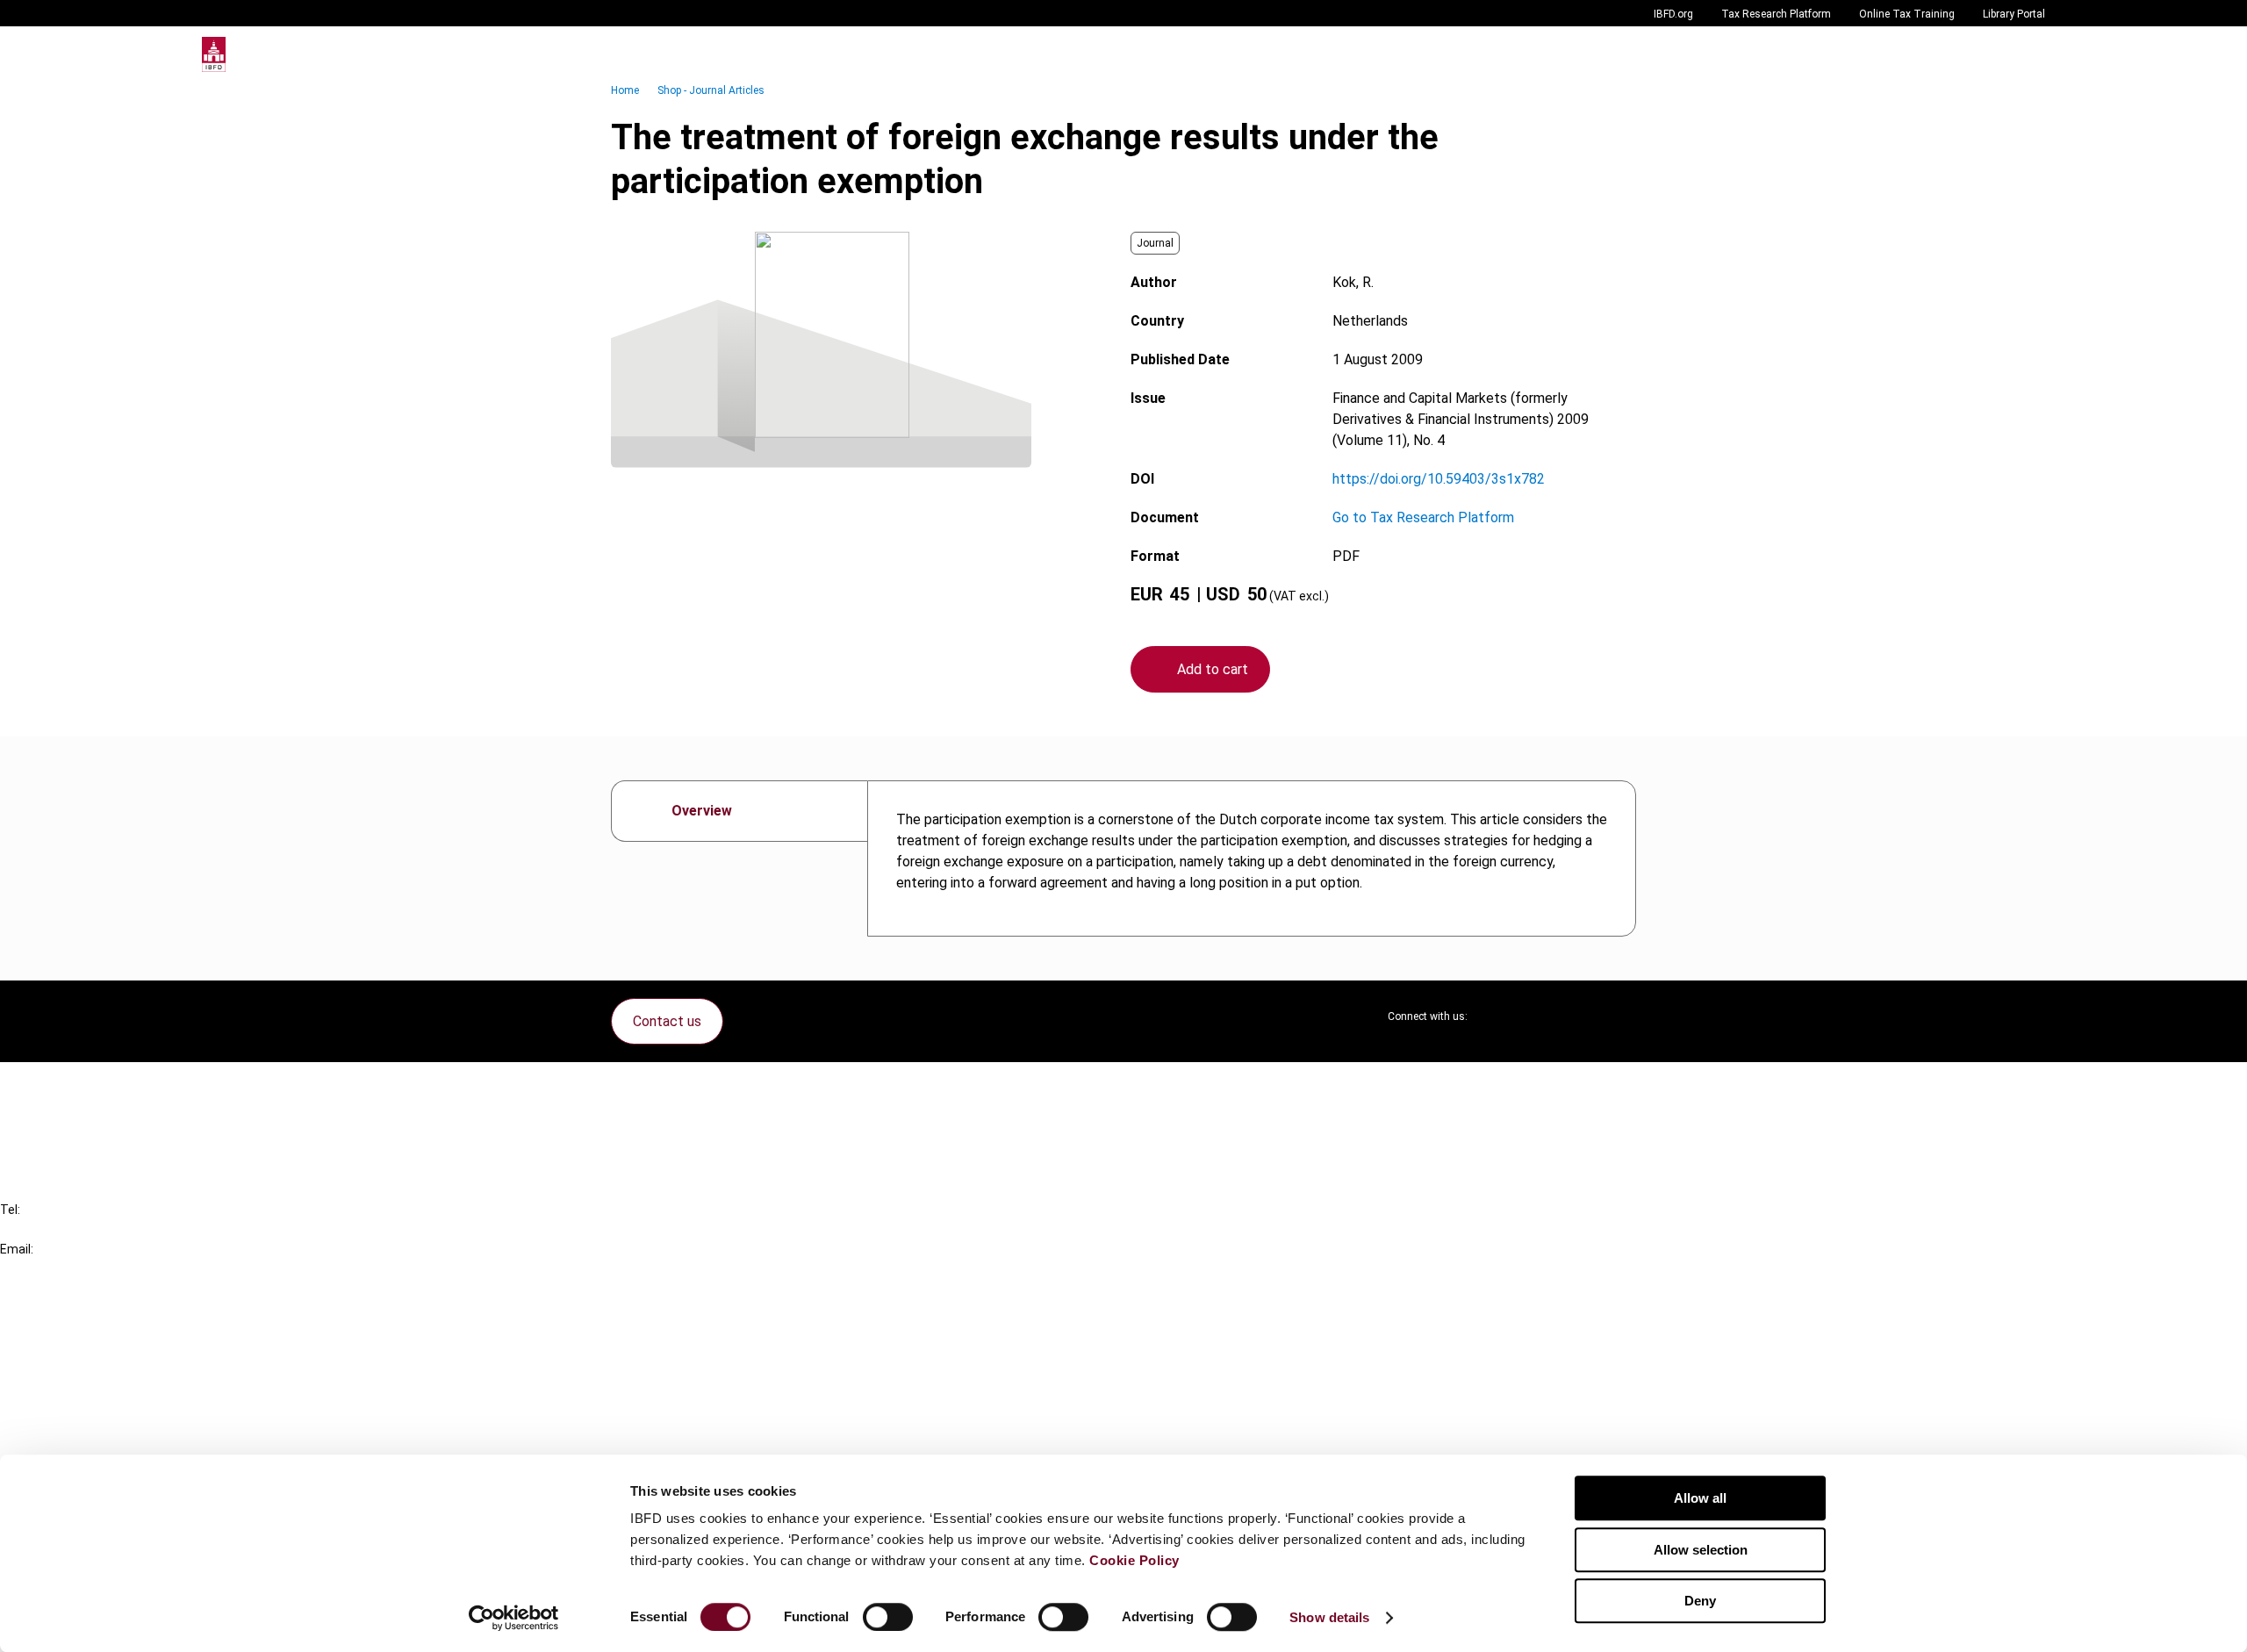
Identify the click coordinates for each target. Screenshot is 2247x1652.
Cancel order (74, 1086)
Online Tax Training (1907, 14)
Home (625, 90)
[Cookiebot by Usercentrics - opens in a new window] (514, 1618)
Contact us (667, 1021)
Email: (17, 1249)
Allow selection (1701, 1550)
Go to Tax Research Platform (1423, 517)
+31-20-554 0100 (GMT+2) (85, 1229)
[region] (1252, 858)
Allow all (1700, 1498)
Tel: (10, 1210)
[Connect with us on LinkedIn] (1538, 1016)
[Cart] (1992, 54)
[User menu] (2028, 54)
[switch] (888, 1617)
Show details (1329, 1617)
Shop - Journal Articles (711, 90)
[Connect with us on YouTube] (1580, 1016)
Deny (1700, 1601)
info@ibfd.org (42, 1269)
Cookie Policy (1134, 1560)
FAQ (48, 1118)
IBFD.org (1673, 14)
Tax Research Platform (1776, 14)
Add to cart (1213, 669)
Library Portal (2014, 14)
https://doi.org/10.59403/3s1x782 (1439, 479)
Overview (702, 811)
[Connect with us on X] (1496, 1016)
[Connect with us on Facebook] (1622, 1016)
